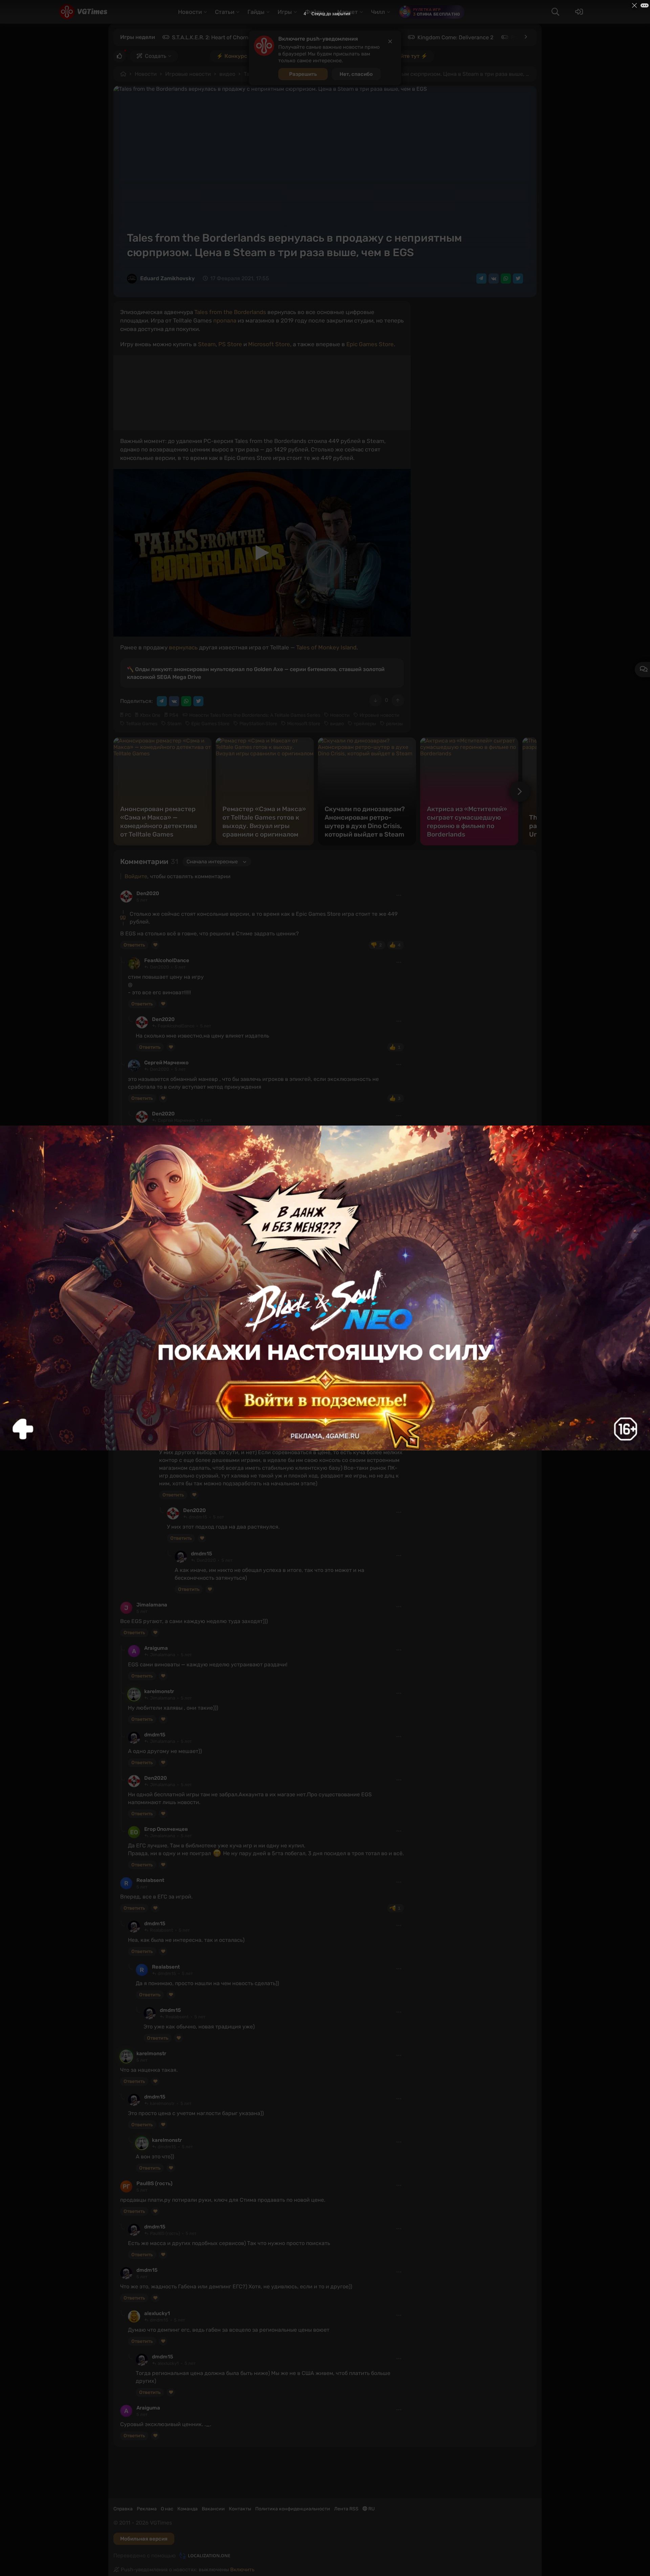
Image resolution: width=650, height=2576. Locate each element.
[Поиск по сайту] (555, 12)
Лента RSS (346, 2509)
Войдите (136, 876)
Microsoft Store (269, 344)
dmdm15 (170, 1334)
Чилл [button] (378, 12)
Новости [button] (190, 12)
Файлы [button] (315, 12)
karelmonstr (159, 1691)
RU (371, 2509)
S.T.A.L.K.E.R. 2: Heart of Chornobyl (216, 37)
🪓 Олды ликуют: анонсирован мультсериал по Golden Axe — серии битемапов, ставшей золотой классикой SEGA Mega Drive (256, 673)
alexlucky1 (157, 1173)
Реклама (147, 2509)
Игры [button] (285, 12)
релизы (394, 724)
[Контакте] (494, 279)
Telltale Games (142, 724)
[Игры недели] (525, 37)
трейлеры (365, 724)
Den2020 (148, 893)
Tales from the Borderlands (230, 312)
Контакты (240, 2509)
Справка (123, 2509)
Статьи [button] (225, 12)
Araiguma (156, 1648)
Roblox (519, 37)
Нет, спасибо (356, 74)
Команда (188, 2509)
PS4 (174, 715)
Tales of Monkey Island (326, 647)
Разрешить (303, 74)
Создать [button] (156, 56)
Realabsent (150, 1880)
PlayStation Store (258, 724)
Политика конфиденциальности (293, 2509)
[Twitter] (518, 279)
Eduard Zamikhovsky (167, 278)
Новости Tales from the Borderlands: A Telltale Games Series (255, 715)
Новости (146, 74)
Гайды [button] (256, 12)
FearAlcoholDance (167, 960)
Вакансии (213, 2509)
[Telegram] (481, 279)
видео (227, 74)
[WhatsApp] (506, 279)
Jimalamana (152, 1605)
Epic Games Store (370, 344)
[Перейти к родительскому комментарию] (123, 960)
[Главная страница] (83, 12)
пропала (225, 320)
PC (128, 715)
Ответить (134, 945)
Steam (207, 344)
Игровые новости (188, 74)
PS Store (230, 344)
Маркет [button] (348, 12)
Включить (242, 2570)
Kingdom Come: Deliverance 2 (455, 37)
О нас (167, 2509)
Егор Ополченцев (166, 1829)
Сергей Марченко (166, 1063)
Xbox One (150, 715)
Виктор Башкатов (167, 1216)
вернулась (183, 647)
